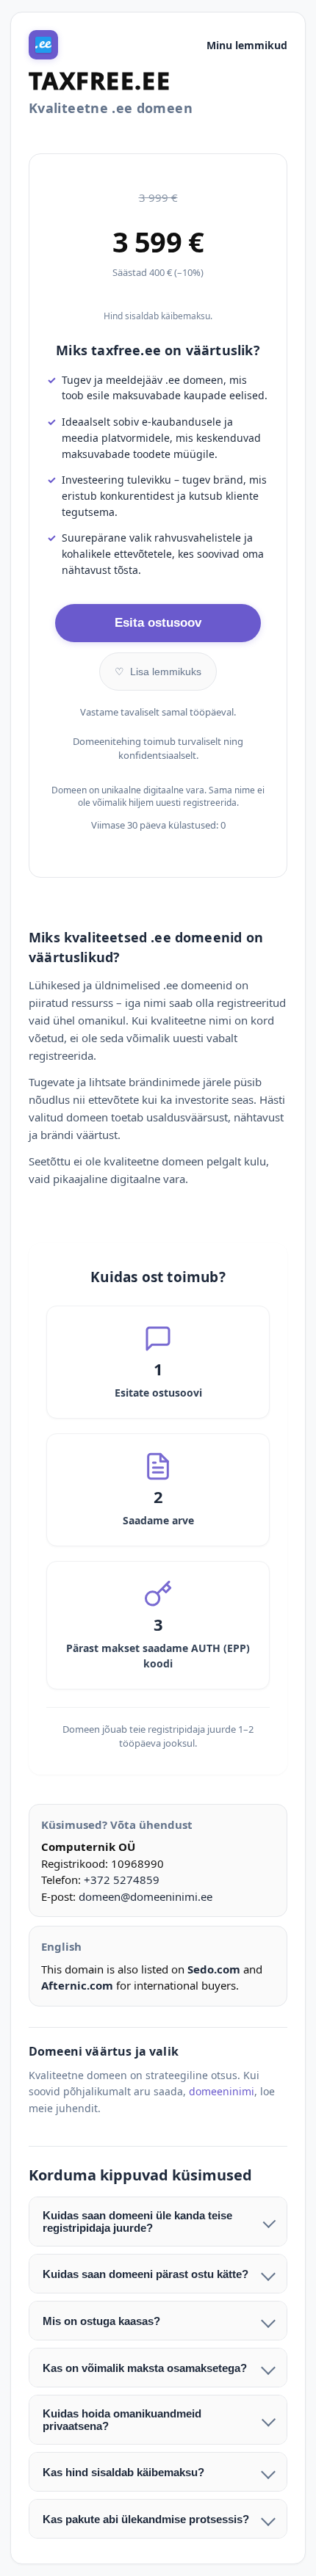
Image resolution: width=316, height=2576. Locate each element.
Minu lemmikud (247, 45)
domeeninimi (222, 2091)
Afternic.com (77, 1985)
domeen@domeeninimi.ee (146, 1896)
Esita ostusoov (158, 623)
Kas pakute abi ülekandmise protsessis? (146, 2519)
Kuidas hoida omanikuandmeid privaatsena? (122, 2420)
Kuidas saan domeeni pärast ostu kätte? (146, 2274)
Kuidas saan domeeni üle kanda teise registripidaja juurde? (137, 2222)
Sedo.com (214, 1969)
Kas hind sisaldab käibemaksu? (123, 2472)
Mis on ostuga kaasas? (101, 2321)
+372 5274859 (122, 1880)
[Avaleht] (43, 45)
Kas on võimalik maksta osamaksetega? (145, 2368)
